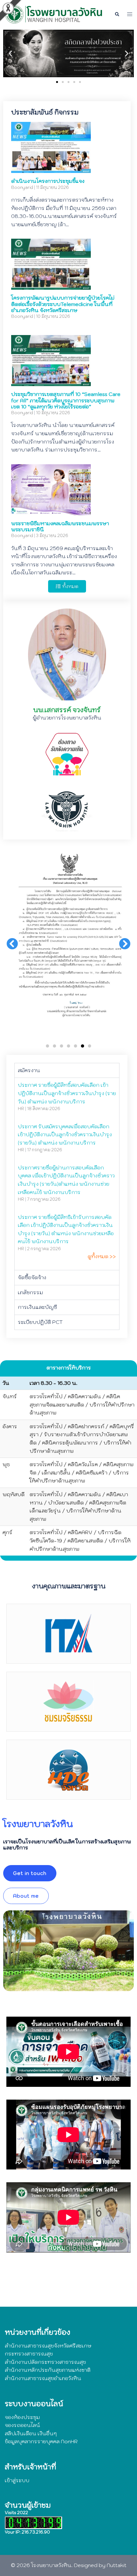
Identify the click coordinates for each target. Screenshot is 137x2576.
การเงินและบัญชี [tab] (37, 1307)
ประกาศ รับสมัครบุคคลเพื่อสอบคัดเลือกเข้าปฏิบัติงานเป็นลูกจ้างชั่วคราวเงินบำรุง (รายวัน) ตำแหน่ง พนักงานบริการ (65, 1135)
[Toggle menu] (130, 14)
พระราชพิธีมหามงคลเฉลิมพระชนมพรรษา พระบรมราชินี (60, 526)
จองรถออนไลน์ (22, 2425)
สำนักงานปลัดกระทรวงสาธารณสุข (45, 2362)
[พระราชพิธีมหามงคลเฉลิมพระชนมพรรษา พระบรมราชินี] (51, 511)
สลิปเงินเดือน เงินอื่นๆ (31, 2433)
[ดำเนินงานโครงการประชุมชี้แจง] (51, 169)
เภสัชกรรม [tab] (30, 1292)
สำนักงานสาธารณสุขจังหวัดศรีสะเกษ (48, 2346)
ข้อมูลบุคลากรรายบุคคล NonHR (41, 2441)
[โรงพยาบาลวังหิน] (55, 14)
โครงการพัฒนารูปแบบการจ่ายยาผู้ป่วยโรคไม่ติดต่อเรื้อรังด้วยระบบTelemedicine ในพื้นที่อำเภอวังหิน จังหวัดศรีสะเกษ (63, 304)
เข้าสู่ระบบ (17, 2480)
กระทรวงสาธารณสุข (29, 2354)
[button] (117, 14)
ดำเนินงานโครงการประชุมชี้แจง (48, 181)
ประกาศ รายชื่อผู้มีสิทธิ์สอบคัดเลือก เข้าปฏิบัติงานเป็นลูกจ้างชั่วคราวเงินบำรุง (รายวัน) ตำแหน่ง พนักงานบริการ (67, 1093)
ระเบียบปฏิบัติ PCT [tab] (40, 1322)
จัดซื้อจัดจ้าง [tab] (32, 1277)
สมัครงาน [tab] (29, 1070)
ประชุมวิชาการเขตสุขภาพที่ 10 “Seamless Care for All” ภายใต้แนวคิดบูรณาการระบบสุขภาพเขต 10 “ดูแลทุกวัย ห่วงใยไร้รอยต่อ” (66, 400)
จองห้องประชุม (22, 2417)
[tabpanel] (67, 1174)
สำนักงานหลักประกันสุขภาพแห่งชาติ (48, 2370)
